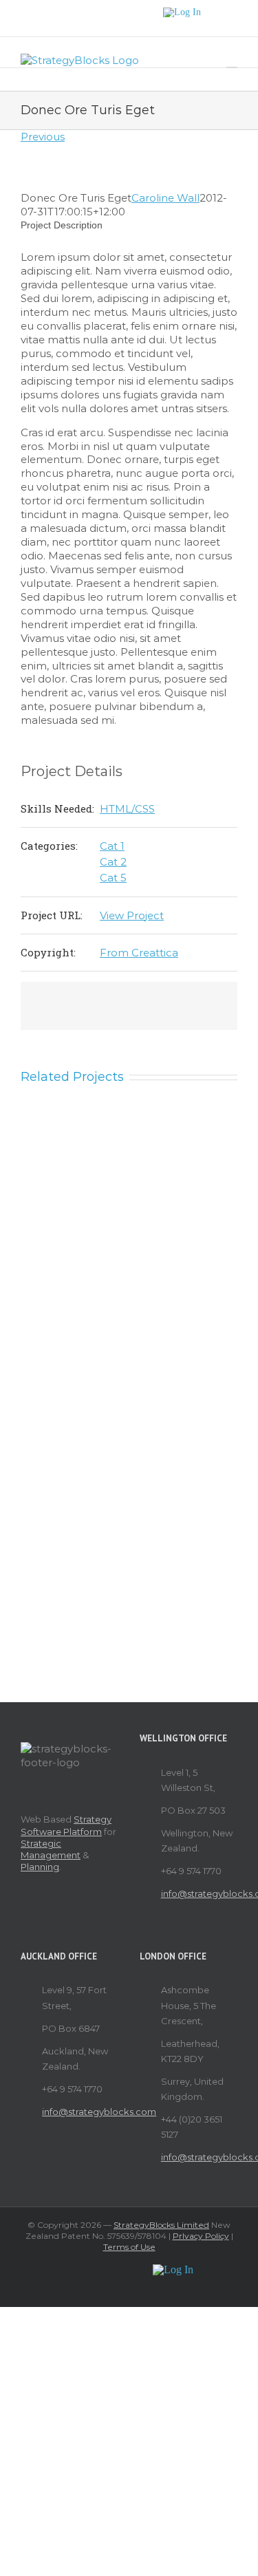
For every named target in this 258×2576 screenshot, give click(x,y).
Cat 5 (113, 878)
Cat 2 (113, 862)
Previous (43, 137)
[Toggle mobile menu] (232, 61)
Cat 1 (112, 846)
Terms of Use (129, 2247)
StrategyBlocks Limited (161, 2225)
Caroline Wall (165, 198)
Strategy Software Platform (66, 1825)
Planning (40, 1867)
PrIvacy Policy (201, 2236)
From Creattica (139, 953)
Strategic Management (51, 1849)
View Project (132, 915)
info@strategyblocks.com (199, 1893)
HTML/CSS (127, 809)
